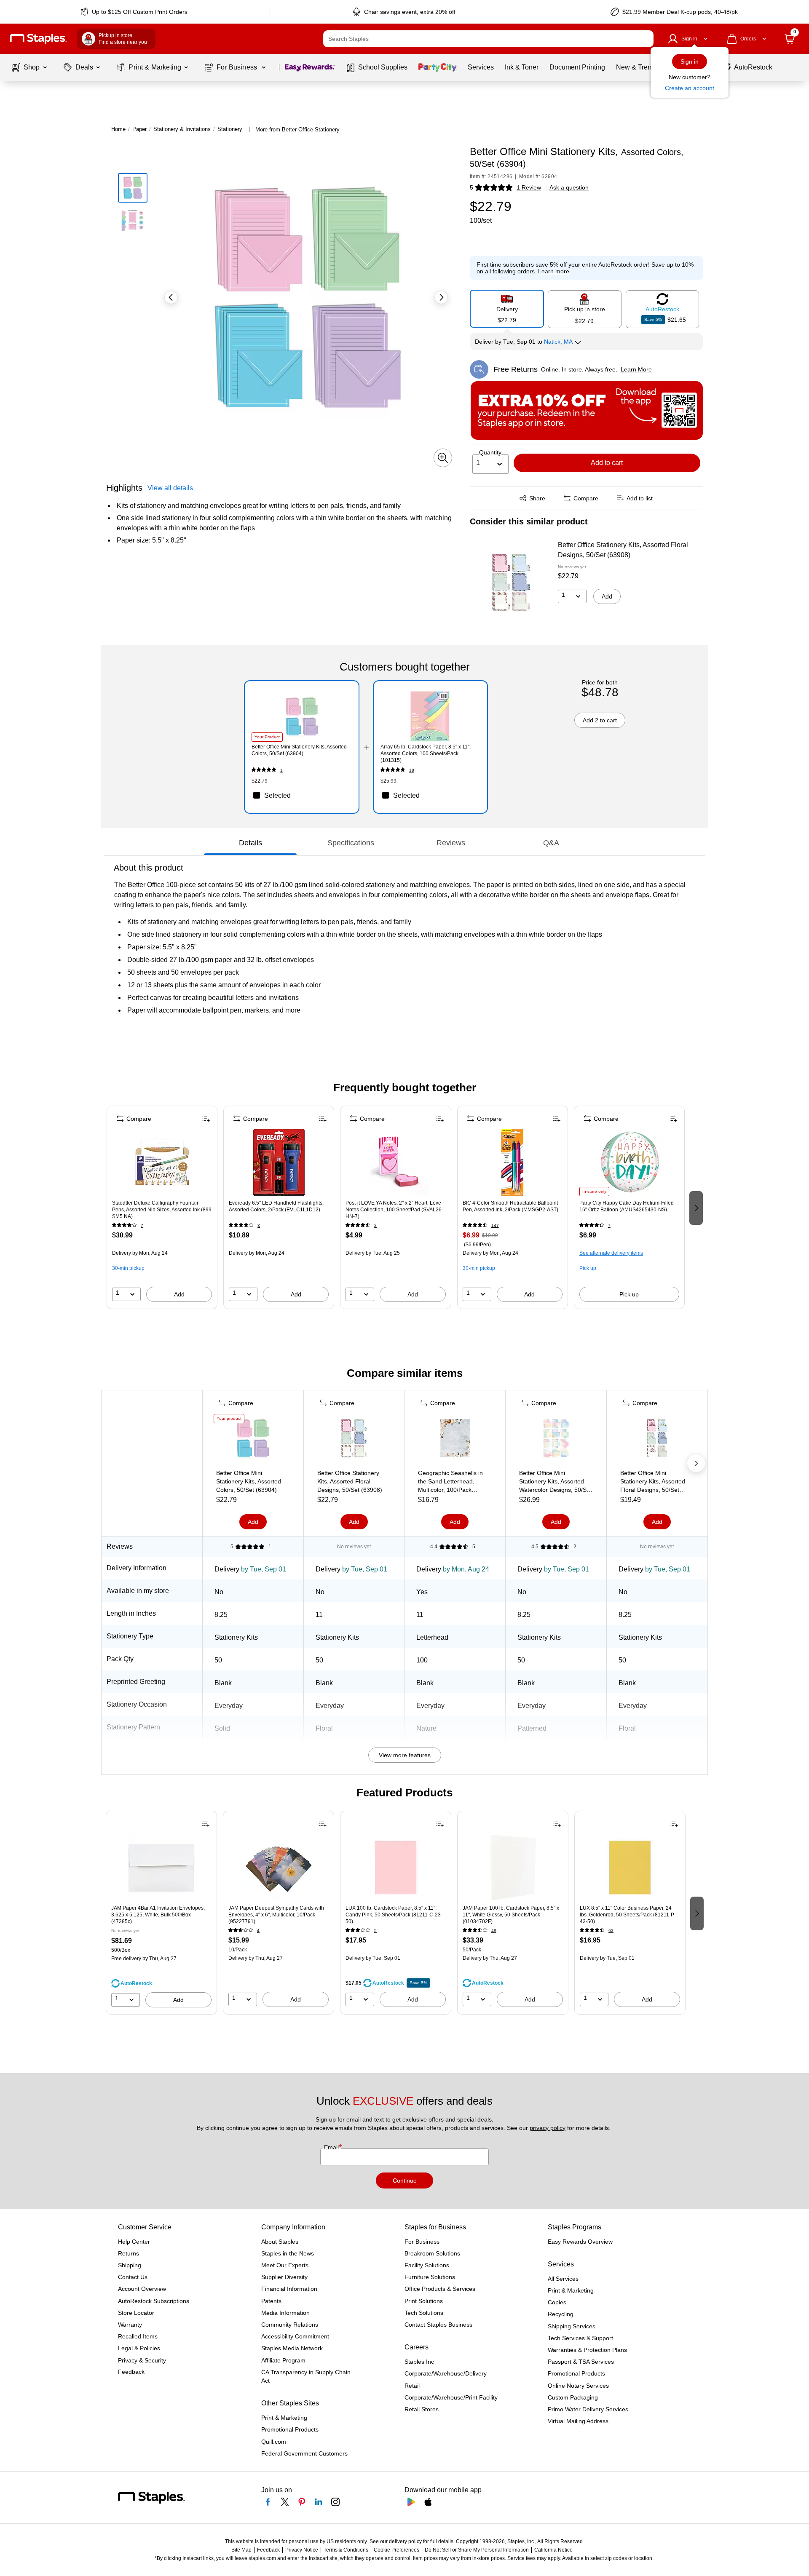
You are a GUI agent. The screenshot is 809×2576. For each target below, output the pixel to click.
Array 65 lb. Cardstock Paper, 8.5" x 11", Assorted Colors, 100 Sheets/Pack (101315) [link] (426, 754)
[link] (135, 12)
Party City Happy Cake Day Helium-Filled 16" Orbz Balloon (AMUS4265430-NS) (627, 1206)
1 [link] (281, 770)
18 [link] (412, 770)
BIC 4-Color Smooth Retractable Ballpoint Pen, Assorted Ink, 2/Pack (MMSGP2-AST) (510, 1206)
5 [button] (471, 187)
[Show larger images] (443, 458)
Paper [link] (139, 129)
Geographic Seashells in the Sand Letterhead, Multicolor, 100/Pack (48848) (450, 1482)
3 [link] (259, 1225)
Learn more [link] (554, 271)
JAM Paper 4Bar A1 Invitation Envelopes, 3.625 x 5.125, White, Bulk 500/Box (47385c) (158, 1915)
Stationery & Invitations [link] (182, 129)
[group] (162, 1207)
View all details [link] (170, 488)
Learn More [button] (636, 369)
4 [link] (258, 1931)
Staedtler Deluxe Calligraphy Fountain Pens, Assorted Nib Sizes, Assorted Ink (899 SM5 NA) (162, 1210)
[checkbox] (301, 795)
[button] (645, 39)
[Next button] (441, 297)
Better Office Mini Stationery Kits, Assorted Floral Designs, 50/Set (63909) (653, 1482)
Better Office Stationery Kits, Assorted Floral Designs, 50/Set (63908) (623, 550)
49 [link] (494, 1931)
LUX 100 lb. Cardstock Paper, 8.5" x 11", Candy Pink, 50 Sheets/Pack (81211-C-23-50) (394, 1915)
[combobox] (488, 39)
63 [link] (611, 1931)
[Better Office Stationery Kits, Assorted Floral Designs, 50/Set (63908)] (511, 583)
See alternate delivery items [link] (611, 1253)
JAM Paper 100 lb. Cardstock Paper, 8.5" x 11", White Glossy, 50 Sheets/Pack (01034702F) (511, 1915)
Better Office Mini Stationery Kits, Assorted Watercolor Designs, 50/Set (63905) (555, 1482)
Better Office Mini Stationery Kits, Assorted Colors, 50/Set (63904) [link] (299, 750)
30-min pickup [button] (128, 1268)
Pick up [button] (588, 1268)
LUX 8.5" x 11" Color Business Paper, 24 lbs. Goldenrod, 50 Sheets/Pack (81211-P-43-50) (628, 1915)
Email (332, 2147)
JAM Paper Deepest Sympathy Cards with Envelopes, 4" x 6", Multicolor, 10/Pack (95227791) (276, 1915)
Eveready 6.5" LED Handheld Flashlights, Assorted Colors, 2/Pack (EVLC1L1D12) (276, 1206)
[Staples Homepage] (38, 39)
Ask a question (569, 187)
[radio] (507, 309)
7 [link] (142, 1225)
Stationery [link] (230, 129)
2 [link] (375, 1225)
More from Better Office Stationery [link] (297, 130)
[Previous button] (171, 297)
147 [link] (495, 1225)
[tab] (250, 843)
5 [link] (474, 1547)
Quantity (490, 452)
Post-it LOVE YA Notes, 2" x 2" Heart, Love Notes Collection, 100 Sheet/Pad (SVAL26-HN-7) (394, 1210)
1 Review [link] (529, 187)
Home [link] (118, 129)
